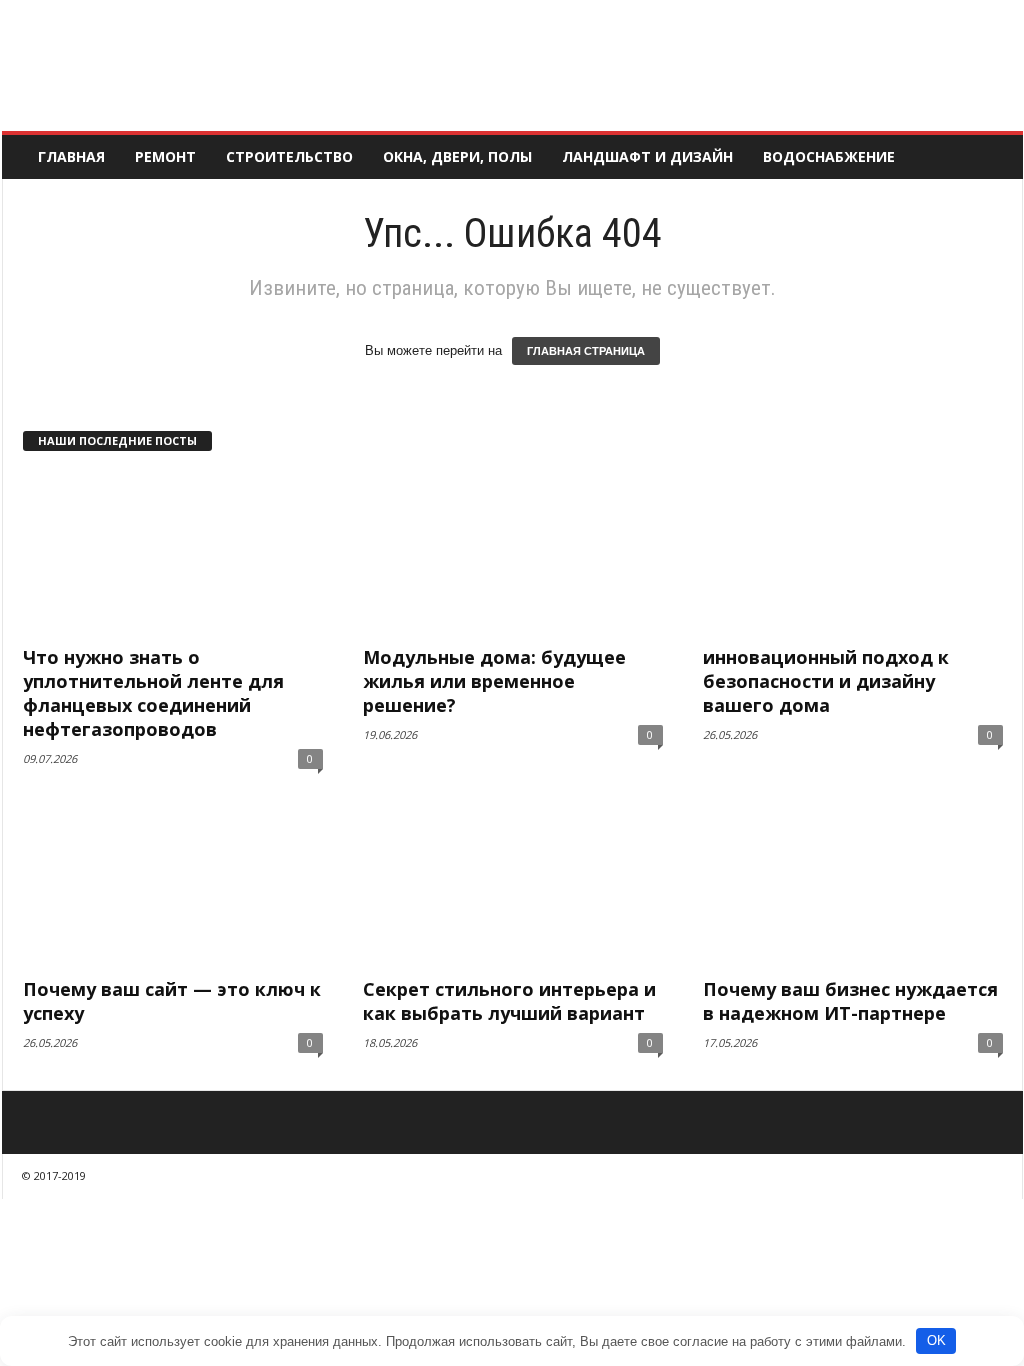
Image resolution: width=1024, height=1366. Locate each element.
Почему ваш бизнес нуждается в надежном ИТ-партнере (850, 1001)
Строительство (289, 156)
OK (936, 1340)
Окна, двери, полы (457, 156)
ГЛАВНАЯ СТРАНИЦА (586, 351)
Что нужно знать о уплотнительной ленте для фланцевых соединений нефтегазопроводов (153, 693)
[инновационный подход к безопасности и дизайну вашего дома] (853, 553)
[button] (993, 157)
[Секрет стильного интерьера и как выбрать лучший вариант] (513, 885)
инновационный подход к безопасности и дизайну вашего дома (826, 681)
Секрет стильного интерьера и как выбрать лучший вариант (509, 1001)
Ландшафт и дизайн (647, 156)
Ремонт (165, 156)
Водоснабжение (829, 156)
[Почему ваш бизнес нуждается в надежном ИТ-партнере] (853, 885)
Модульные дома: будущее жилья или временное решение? (494, 681)
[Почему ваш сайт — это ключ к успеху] (173, 885)
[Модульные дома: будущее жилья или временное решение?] (513, 553)
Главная (71, 156)
